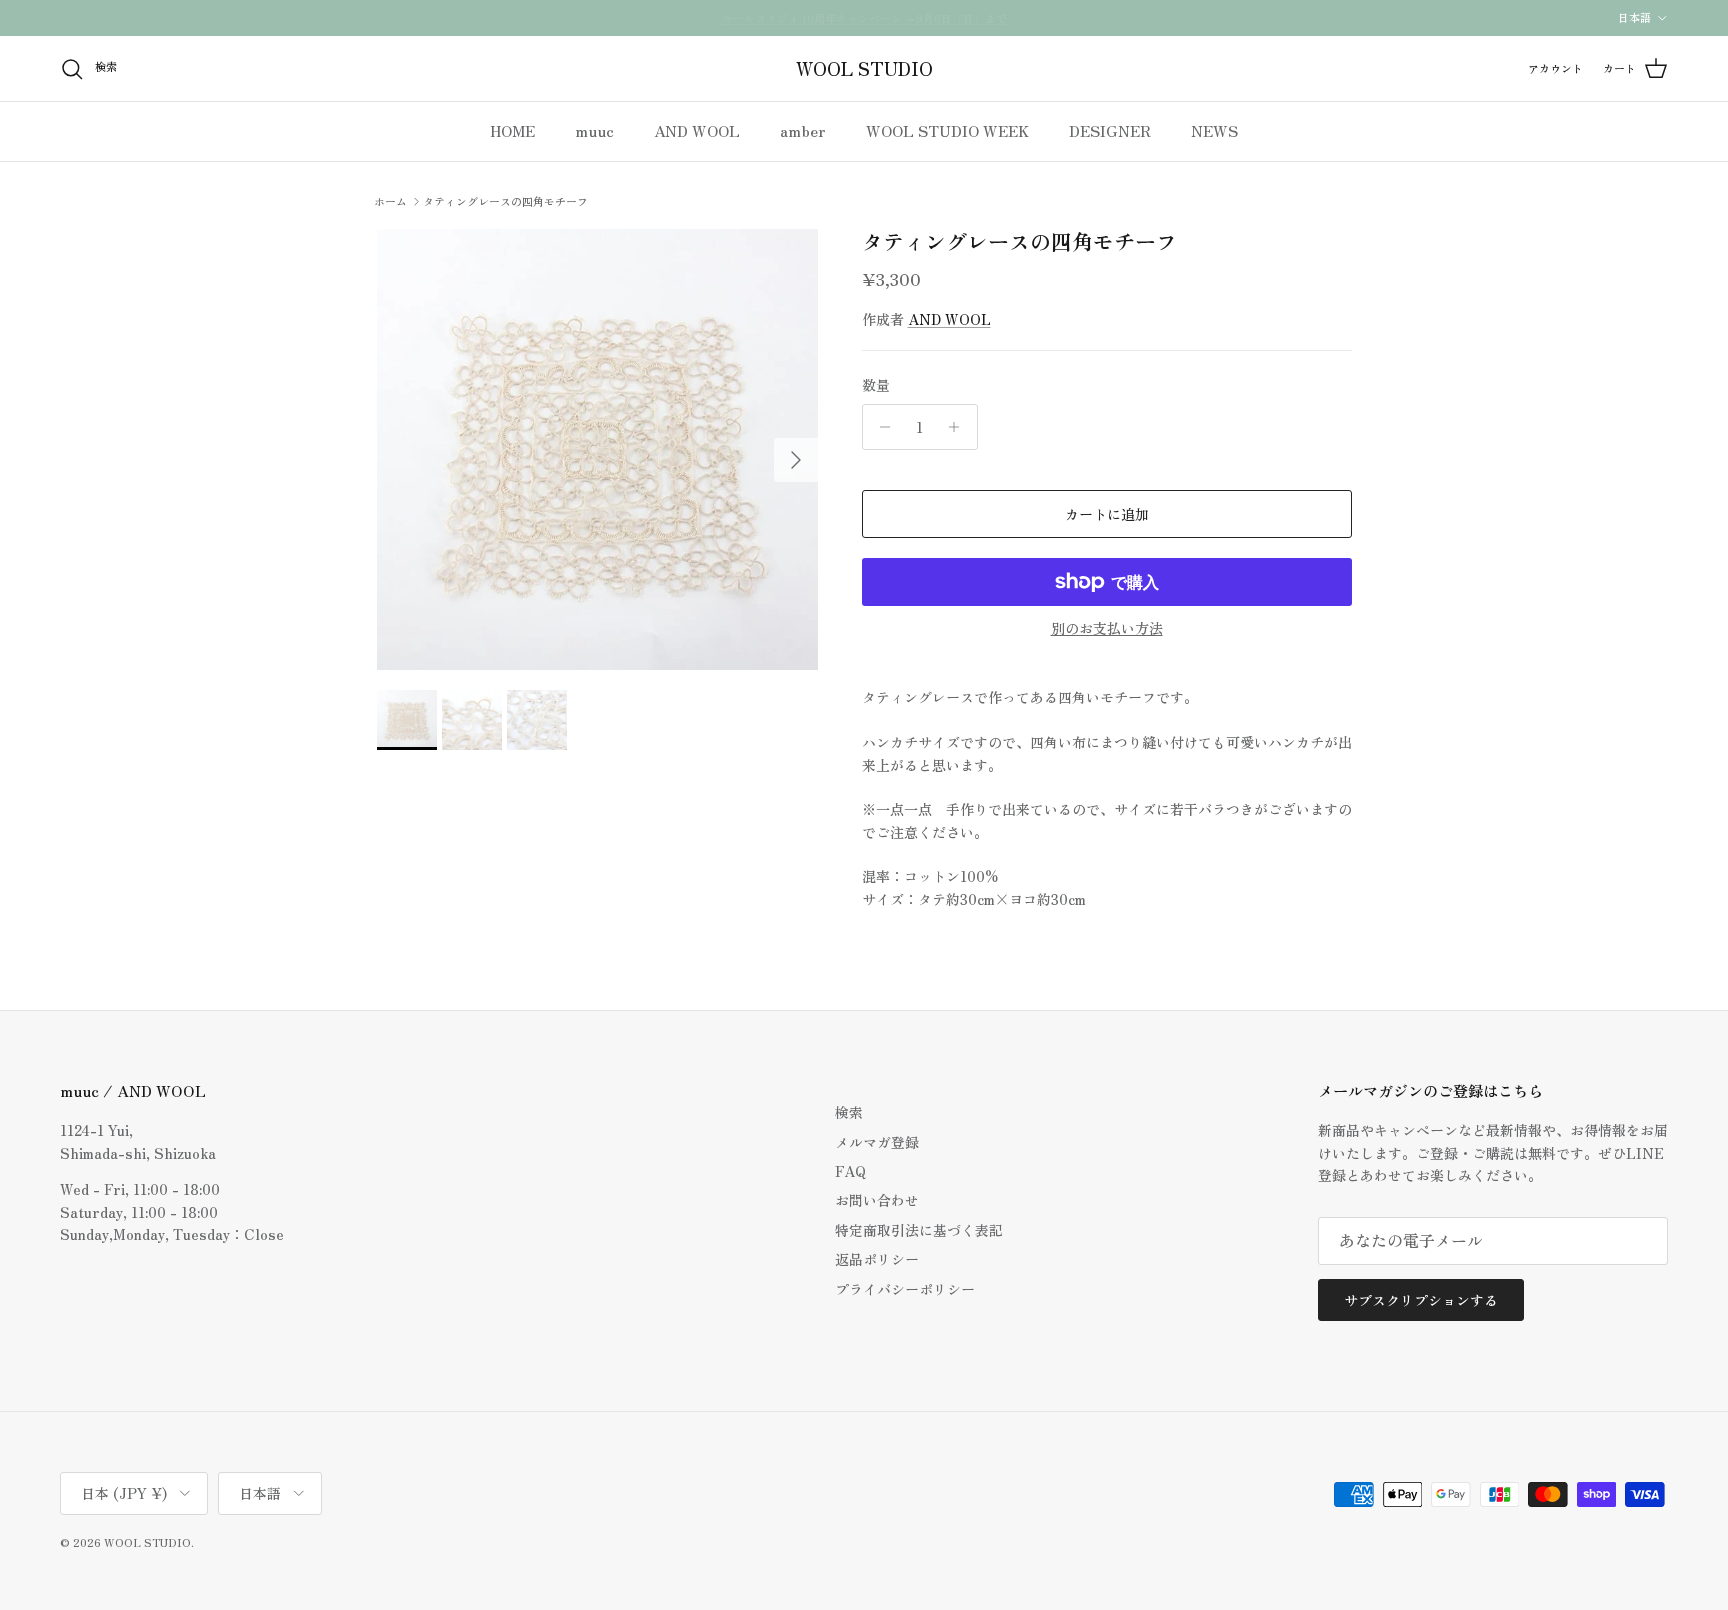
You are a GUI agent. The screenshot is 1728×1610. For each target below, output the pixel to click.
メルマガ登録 (877, 1142)
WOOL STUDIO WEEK (947, 130)
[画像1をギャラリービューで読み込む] (597, 449)
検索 (849, 1112)
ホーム (390, 201)
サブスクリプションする (1421, 1300)
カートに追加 (1107, 514)
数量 (876, 385)
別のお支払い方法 (1107, 628)
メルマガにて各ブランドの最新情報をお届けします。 (864, 22)
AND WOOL (697, 130)
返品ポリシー (877, 1259)
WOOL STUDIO (147, 1542)
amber (803, 130)
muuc (594, 130)
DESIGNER (1110, 130)
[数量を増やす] (959, 427)
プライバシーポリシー (905, 1289)
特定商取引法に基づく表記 (919, 1230)
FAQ (850, 1171)
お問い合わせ (877, 1200)
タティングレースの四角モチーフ (505, 201)
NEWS (1214, 130)
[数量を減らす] (880, 427)
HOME (512, 130)
